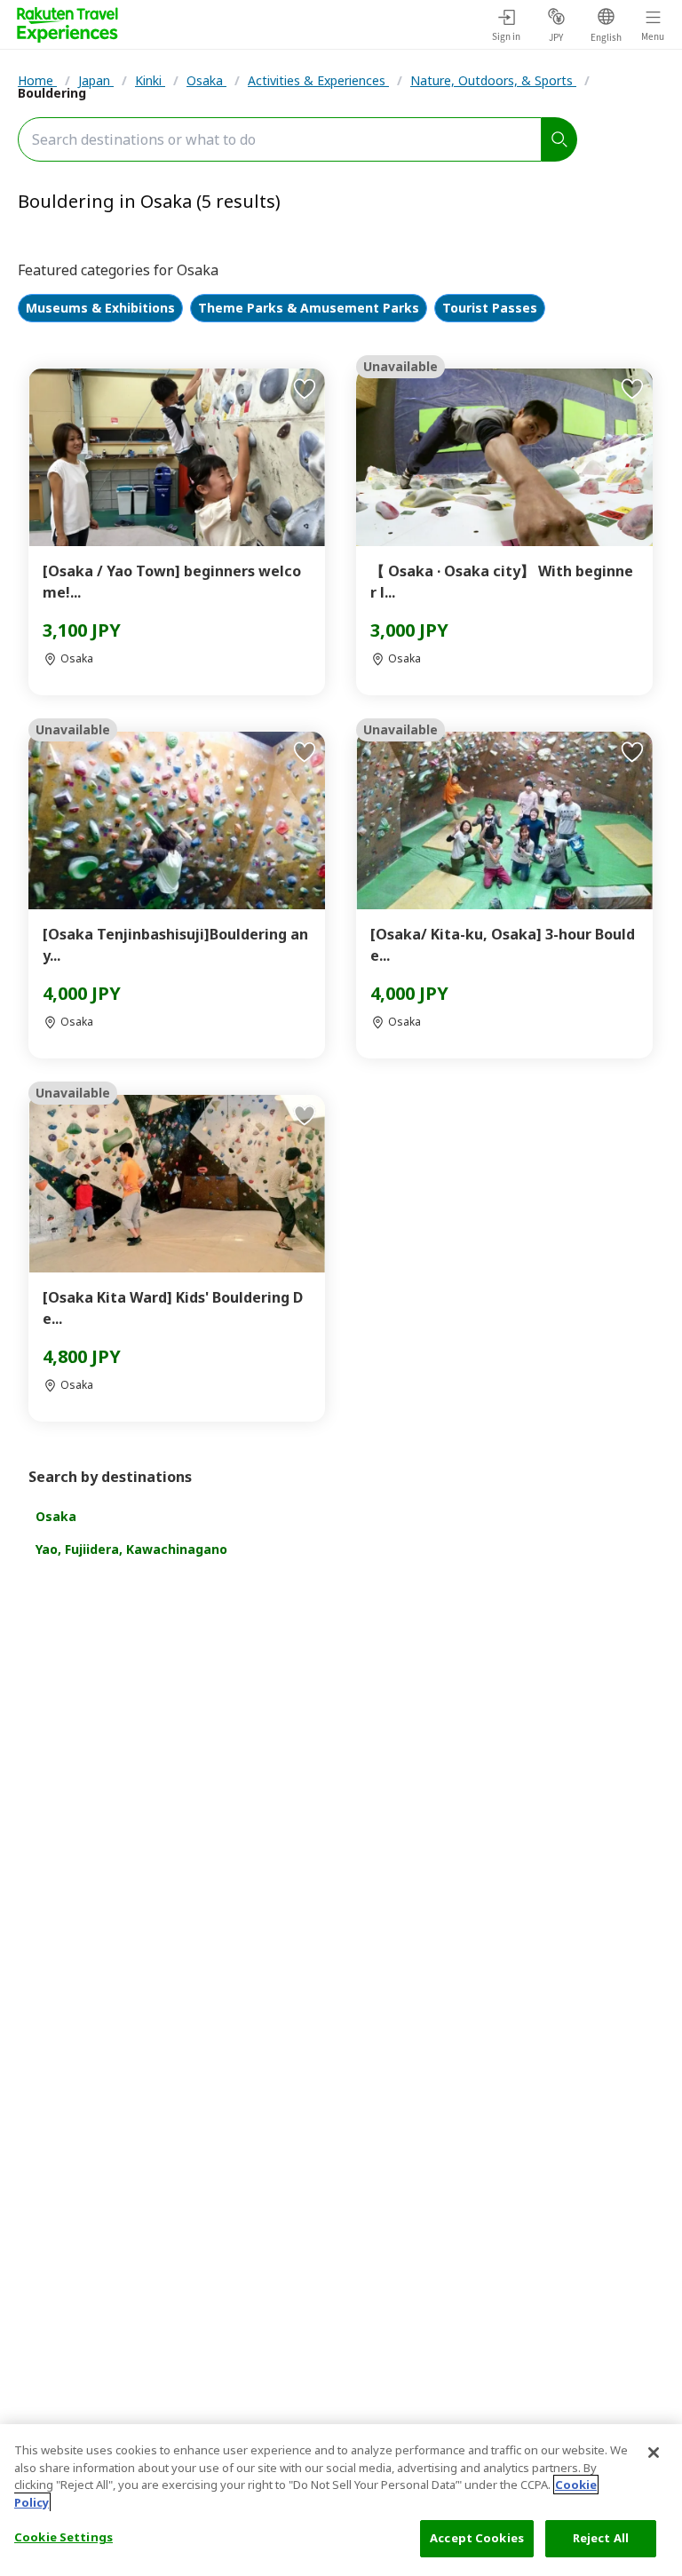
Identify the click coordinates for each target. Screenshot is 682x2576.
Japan (96, 80)
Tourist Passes (490, 309)
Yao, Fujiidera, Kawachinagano (131, 1549)
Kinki (150, 80)
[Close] (654, 2453)
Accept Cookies (477, 2538)
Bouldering (52, 93)
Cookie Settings (63, 2537)
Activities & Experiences (318, 80)
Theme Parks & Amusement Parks (309, 309)
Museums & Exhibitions (100, 309)
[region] (341, 2500)
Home (37, 80)
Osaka (206, 80)
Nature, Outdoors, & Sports (493, 80)
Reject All (601, 2538)
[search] (559, 139)
